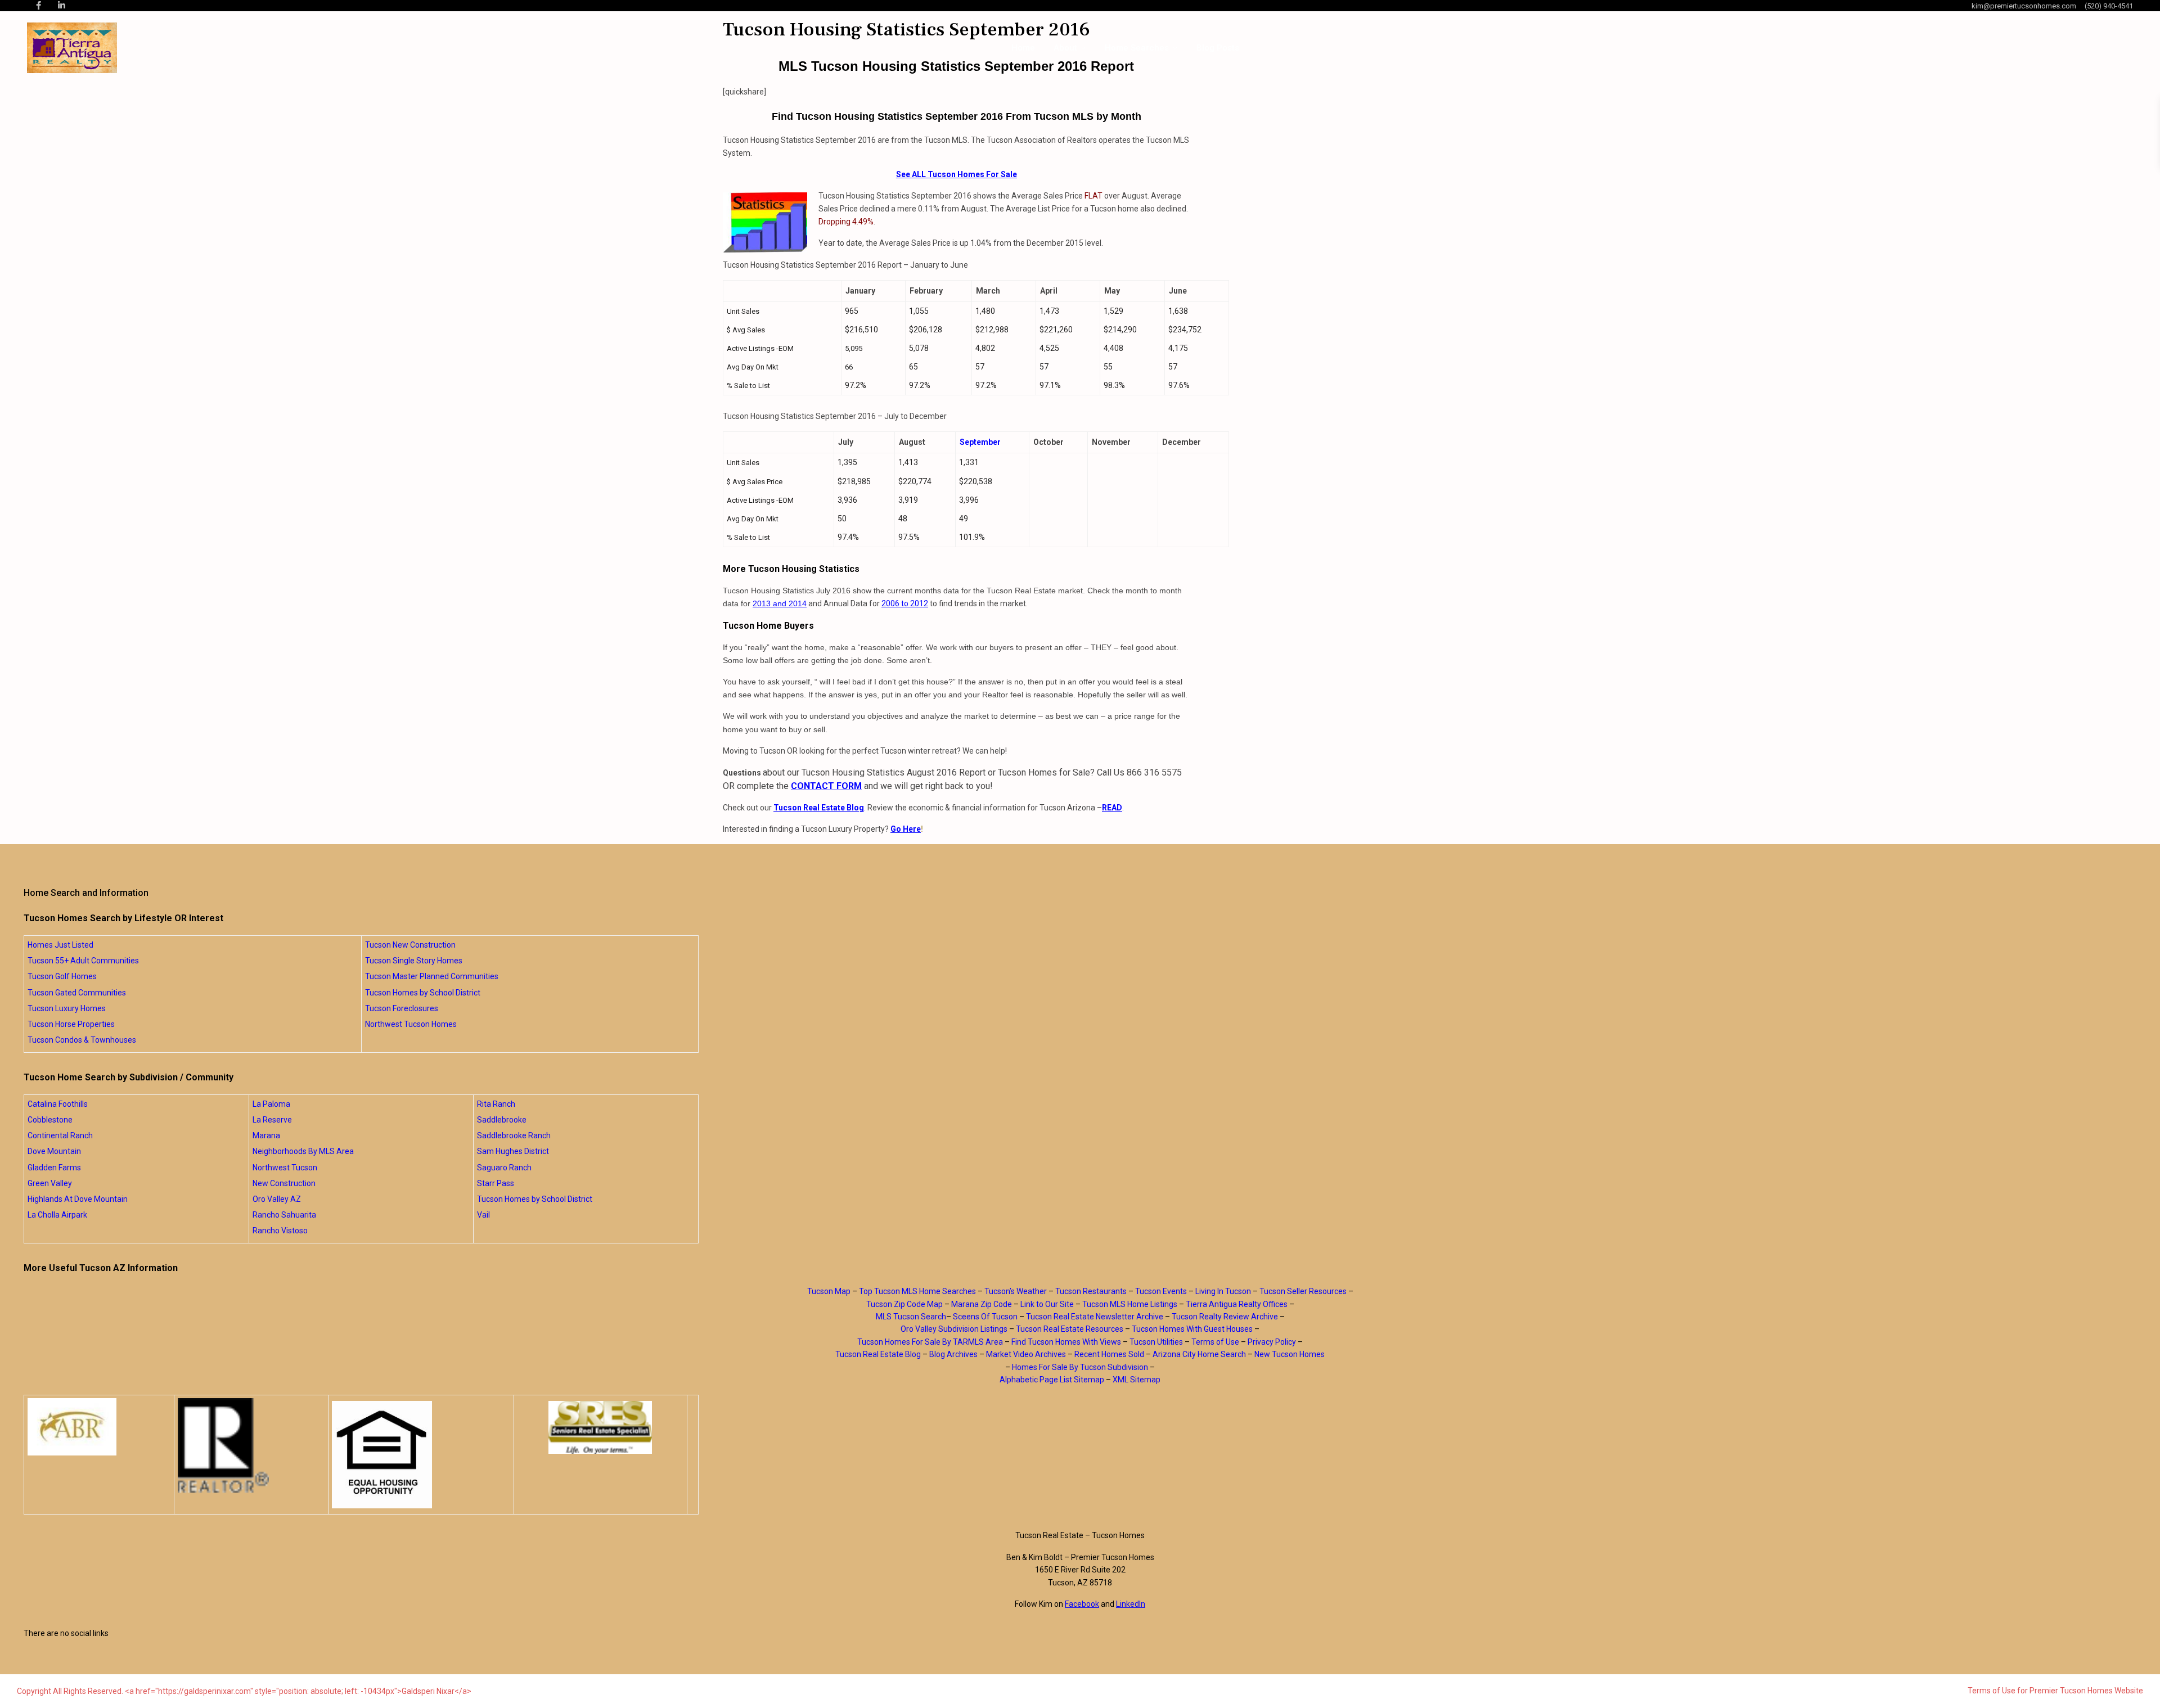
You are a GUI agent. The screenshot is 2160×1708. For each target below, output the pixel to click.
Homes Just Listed (60, 945)
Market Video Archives (1026, 1354)
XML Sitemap (1137, 1380)
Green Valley (50, 1183)
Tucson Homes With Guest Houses (1192, 1329)
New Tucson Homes (1290, 1354)
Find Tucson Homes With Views (1066, 1342)
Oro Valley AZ (277, 1199)
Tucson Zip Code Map (904, 1304)
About (1065, 48)
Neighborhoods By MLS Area (303, 1151)
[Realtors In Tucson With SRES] (600, 1427)
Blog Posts (1218, 48)
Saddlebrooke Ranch (514, 1135)
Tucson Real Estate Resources (1070, 1329)
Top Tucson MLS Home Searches (917, 1291)
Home (1023, 48)
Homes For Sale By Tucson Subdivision (1080, 1367)
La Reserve (272, 1120)
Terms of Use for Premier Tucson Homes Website (2055, 1691)
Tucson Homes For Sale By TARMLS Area (930, 1342)
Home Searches (1137, 48)
